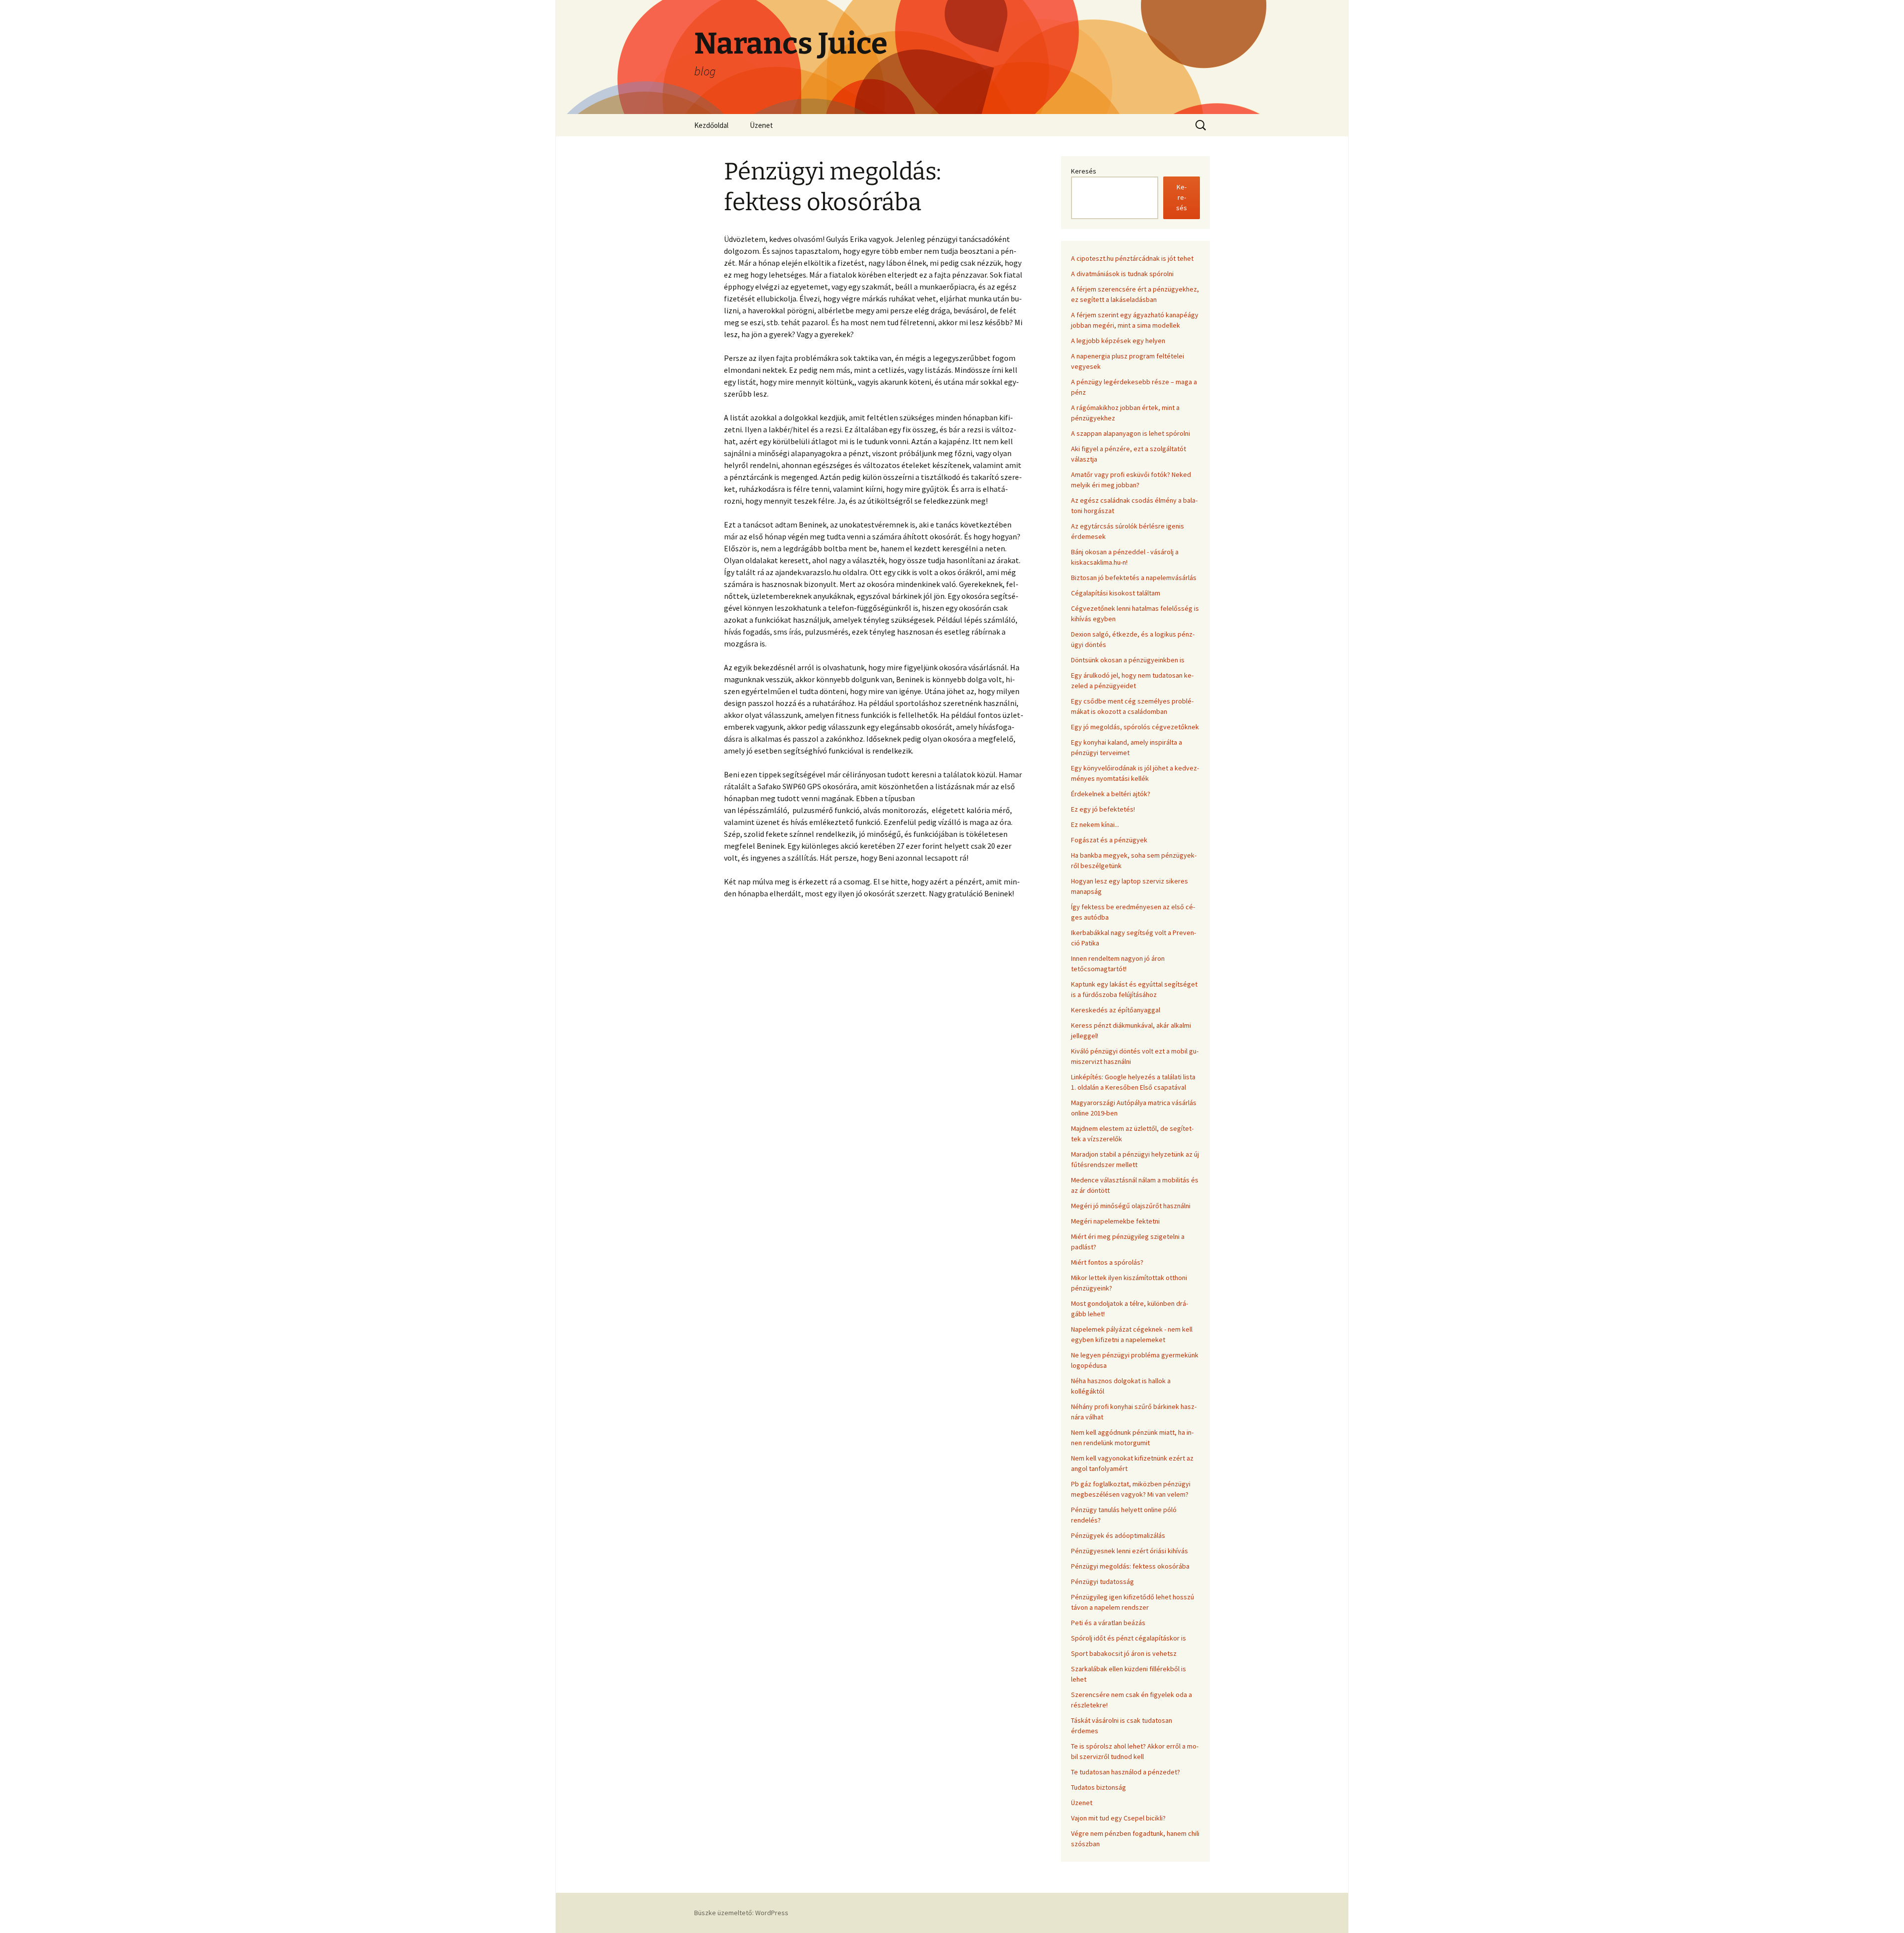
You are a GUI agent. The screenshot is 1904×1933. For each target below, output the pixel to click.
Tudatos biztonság (1099, 1787)
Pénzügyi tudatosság (1102, 1582)
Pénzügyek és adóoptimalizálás (1118, 1535)
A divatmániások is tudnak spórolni (1122, 274)
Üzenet (761, 125)
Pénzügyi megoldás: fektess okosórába (1130, 1566)
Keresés (1084, 171)
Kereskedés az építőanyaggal (1116, 1010)
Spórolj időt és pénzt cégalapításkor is (1129, 1638)
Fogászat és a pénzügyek (1109, 840)
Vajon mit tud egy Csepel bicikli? (1118, 1818)
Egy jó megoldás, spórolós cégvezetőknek (1135, 727)
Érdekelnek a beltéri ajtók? (1111, 794)
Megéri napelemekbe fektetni (1115, 1221)
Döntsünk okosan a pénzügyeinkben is (1128, 660)
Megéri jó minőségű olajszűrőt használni (1131, 1206)
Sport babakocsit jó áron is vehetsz (1124, 1653)
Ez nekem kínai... (1095, 824)
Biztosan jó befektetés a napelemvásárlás (1134, 578)
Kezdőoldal (711, 125)
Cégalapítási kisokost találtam (1116, 593)
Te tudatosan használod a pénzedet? (1126, 1772)
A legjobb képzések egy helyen (1118, 341)
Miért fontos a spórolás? (1107, 1262)
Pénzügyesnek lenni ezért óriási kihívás (1130, 1551)
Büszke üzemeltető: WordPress (741, 1913)
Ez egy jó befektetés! (1103, 809)
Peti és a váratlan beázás (1108, 1623)
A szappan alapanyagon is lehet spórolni (1130, 433)
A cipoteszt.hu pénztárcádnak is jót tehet (1132, 258)
